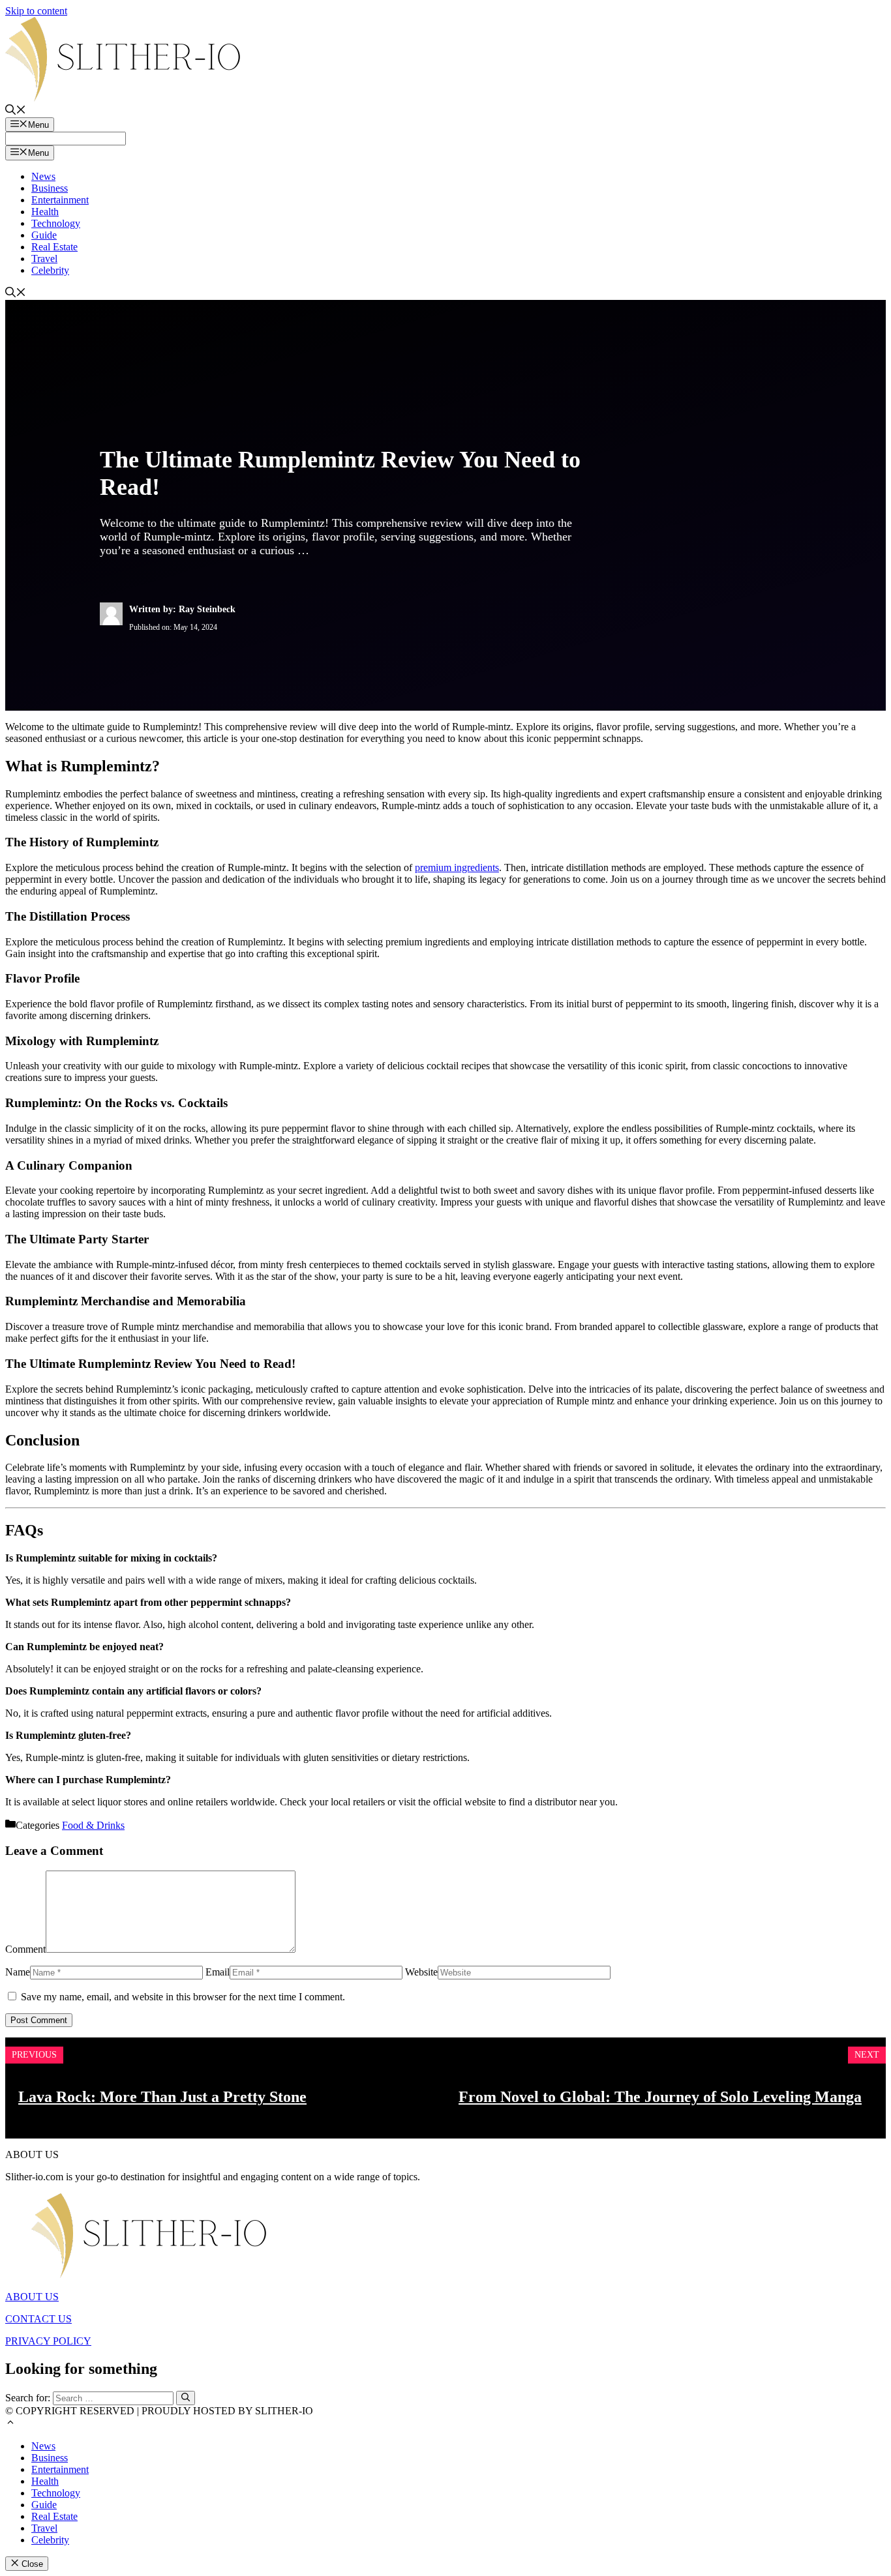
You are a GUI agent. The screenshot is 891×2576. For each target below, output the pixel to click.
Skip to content (36, 11)
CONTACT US (38, 2319)
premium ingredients (457, 867)
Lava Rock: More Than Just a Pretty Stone (162, 2097)
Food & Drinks (93, 1825)
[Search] (186, 2398)
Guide (44, 235)
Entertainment (60, 200)
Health (45, 212)
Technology (56, 223)
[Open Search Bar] (16, 111)
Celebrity (50, 270)
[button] (10, 2424)
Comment (25, 1949)
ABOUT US (32, 2297)
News (43, 176)
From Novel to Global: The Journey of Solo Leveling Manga (660, 2097)
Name (18, 1972)
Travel (44, 259)
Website (421, 1972)
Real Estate (54, 247)
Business (50, 188)
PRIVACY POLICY (48, 2341)
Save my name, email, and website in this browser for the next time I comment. (183, 1997)
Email (218, 1972)
